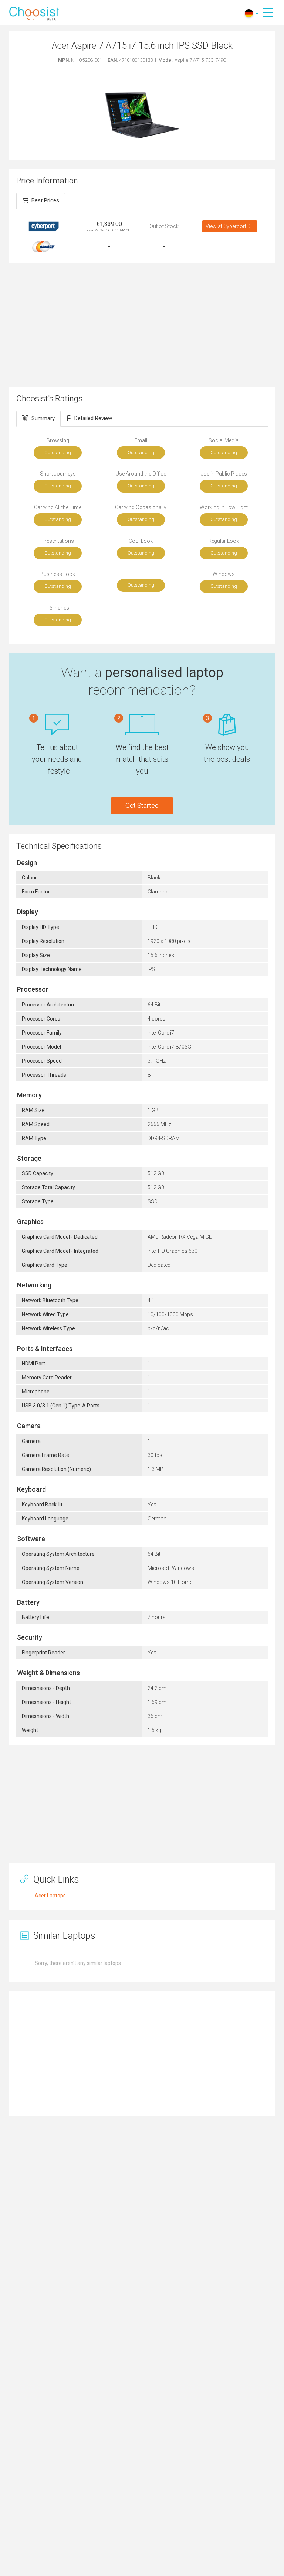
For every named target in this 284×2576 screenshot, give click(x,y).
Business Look (58, 574)
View (230, 226)
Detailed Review (93, 418)
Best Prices (45, 200)
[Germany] (249, 13)
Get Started (142, 805)
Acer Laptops (50, 1896)
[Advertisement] (142, 324)
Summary (43, 418)
